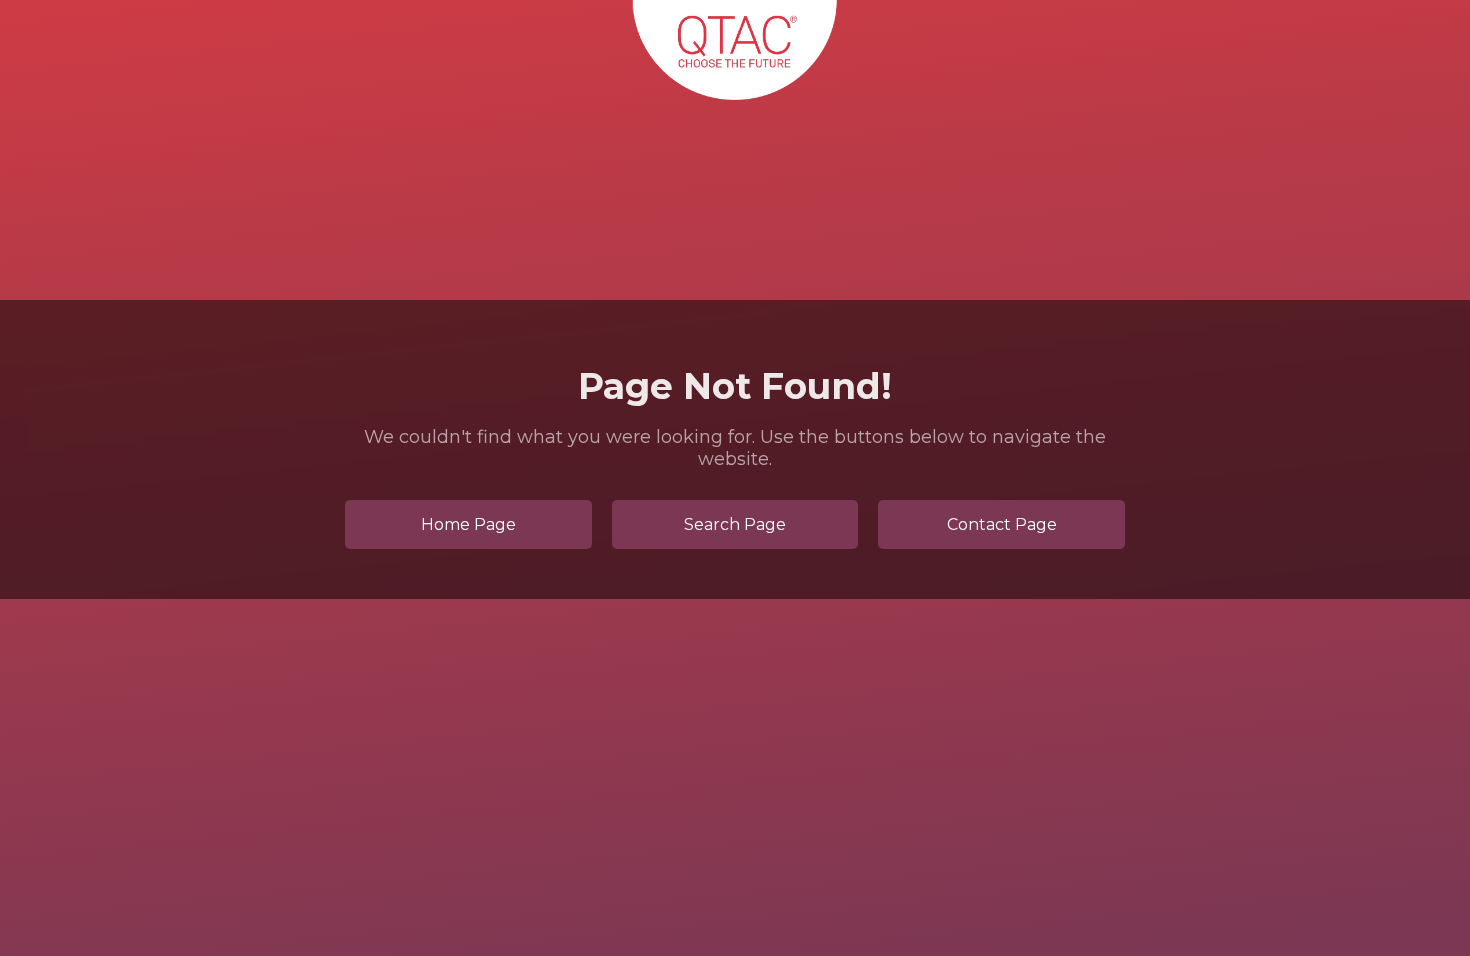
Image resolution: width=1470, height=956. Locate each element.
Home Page (468, 524)
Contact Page (1002, 524)
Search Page (735, 524)
